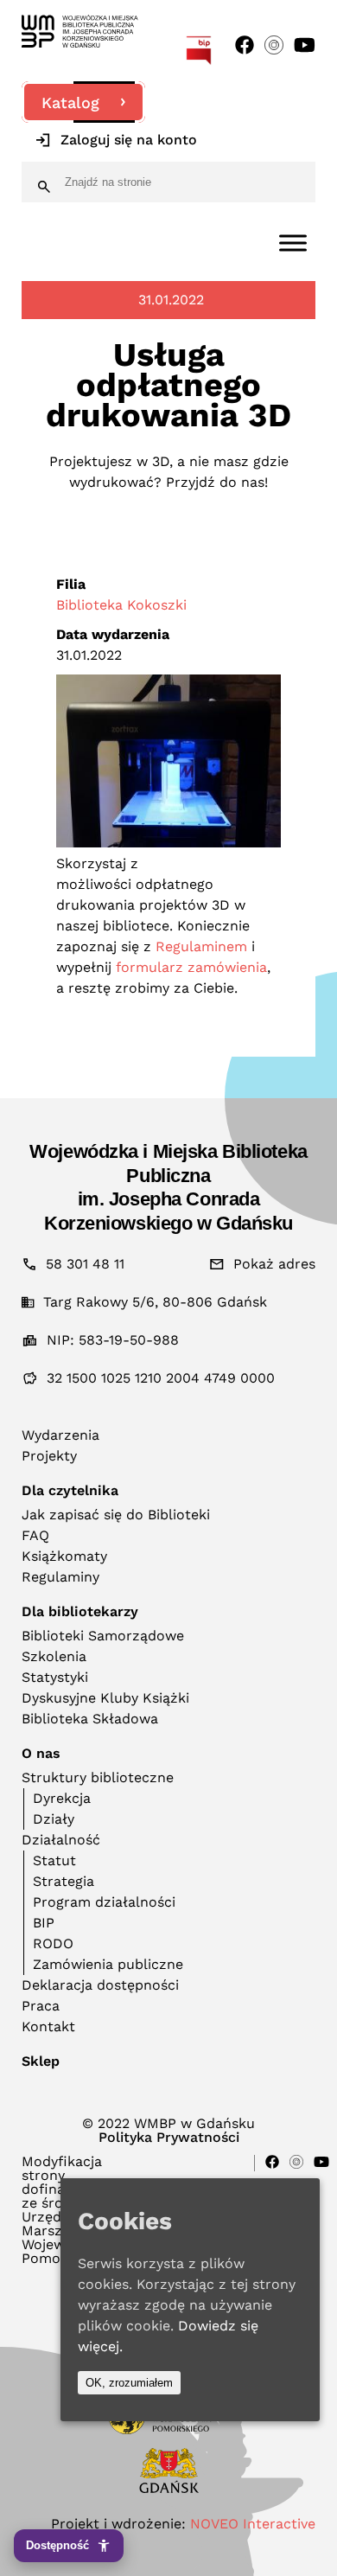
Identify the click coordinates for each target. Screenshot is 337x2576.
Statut (54, 1860)
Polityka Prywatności (169, 2138)
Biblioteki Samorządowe (103, 1636)
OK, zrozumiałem (129, 2383)
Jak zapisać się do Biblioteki (116, 1515)
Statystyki (55, 1677)
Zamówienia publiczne (108, 1964)
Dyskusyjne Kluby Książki (105, 1698)
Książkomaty (64, 1556)
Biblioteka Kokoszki (121, 605)
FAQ (35, 1535)
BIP (44, 1923)
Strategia (64, 1881)
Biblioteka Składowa (90, 1719)
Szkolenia (54, 1656)
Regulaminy (60, 1577)
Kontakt (48, 2026)
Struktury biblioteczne (98, 1777)
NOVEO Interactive (253, 2524)
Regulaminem (201, 946)
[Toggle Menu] (293, 243)
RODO (53, 1943)
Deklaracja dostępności (100, 1985)
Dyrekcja (62, 1798)
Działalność (61, 1840)
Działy (54, 1819)
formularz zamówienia (191, 967)
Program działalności (104, 1902)
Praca (41, 2006)
